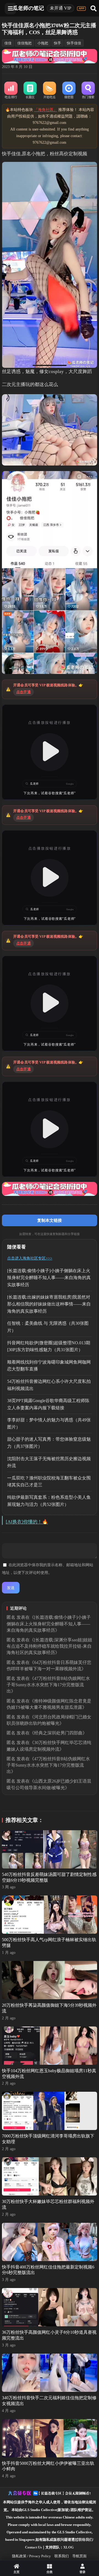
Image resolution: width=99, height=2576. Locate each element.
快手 (57, 43)
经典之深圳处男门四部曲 (58, 1733)
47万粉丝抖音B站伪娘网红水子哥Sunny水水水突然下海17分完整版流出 (48, 1685)
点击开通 (24, 692)
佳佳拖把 (24, 43)
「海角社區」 (46, 110)
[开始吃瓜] (50, 91)
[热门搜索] (88, 91)
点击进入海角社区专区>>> (30, 1258)
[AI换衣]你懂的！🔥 (27, 1522)
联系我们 (62, 2556)
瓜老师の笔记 (28, 8)
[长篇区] (30, 91)
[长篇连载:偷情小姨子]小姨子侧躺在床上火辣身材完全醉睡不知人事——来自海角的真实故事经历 (49, 1278)
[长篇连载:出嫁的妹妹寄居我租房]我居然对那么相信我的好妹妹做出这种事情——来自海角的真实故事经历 (49, 1304)
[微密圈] (69, 91)
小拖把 (43, 43)
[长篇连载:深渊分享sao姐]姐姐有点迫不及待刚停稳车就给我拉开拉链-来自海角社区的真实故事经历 (49, 1646)
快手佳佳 (74, 43)
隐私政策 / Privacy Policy (31, 2556)
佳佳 (8, 43)
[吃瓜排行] (11, 91)
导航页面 (79, 2556)
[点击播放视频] (50, 752)
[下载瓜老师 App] (81, 9)
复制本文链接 (50, 1220)
